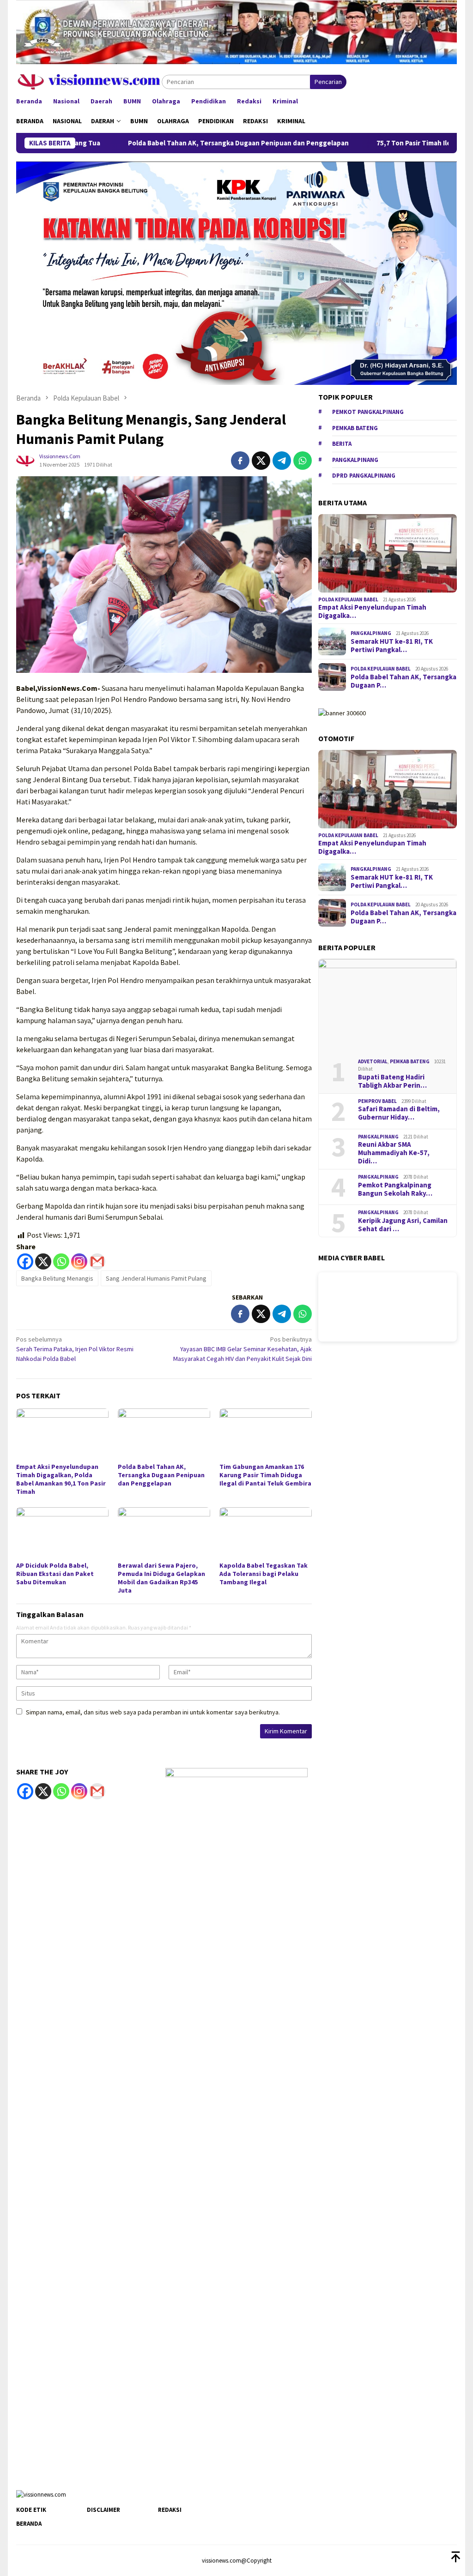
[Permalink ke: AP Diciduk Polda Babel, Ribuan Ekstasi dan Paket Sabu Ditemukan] (62, 1533)
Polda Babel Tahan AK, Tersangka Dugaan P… (403, 681)
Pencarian (328, 82)
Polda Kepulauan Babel (348, 599)
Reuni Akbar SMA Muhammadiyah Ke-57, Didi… (394, 1153)
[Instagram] (79, 1261)
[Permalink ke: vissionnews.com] (25, 460)
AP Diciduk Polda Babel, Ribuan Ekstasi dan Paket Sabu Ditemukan (55, 1574)
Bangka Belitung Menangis (57, 1278)
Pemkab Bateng (355, 428)
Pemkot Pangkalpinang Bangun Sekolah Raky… (395, 1189)
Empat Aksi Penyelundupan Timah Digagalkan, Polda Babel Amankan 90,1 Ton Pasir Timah (61, 1479)
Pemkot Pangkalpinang (368, 412)
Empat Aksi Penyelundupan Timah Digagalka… (372, 611)
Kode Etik (31, 2510)
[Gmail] (97, 1261)
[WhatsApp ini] (303, 461)
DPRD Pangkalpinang (364, 476)
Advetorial (373, 1061)
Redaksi (170, 2510)
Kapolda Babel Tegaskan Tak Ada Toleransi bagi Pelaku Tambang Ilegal (264, 1574)
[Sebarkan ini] (240, 461)
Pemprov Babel (377, 1101)
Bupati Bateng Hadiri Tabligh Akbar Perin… (392, 1081)
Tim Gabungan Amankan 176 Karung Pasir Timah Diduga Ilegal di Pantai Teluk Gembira (265, 1475)
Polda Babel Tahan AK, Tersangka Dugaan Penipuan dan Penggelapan (185, 143)
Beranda (29, 2524)
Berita (342, 444)
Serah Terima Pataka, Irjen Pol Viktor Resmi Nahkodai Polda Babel (75, 1349)
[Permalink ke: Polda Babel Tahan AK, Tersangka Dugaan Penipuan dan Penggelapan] (164, 1434)
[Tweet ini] (261, 461)
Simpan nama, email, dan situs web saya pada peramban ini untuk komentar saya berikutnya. (153, 1712)
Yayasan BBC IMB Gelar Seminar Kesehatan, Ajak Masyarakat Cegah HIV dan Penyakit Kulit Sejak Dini (243, 1349)
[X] (43, 1261)
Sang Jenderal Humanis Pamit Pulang (156, 1278)
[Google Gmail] (97, 1791)
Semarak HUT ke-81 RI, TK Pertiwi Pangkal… (392, 646)
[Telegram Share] (282, 461)
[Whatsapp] (61, 1261)
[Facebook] (25, 1261)
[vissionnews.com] (89, 81)
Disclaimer (103, 2510)
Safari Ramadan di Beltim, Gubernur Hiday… (399, 1113)
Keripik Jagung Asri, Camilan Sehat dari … (403, 1225)
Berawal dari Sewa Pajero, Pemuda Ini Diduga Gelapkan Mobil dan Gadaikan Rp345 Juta (161, 1578)
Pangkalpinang (355, 460)
